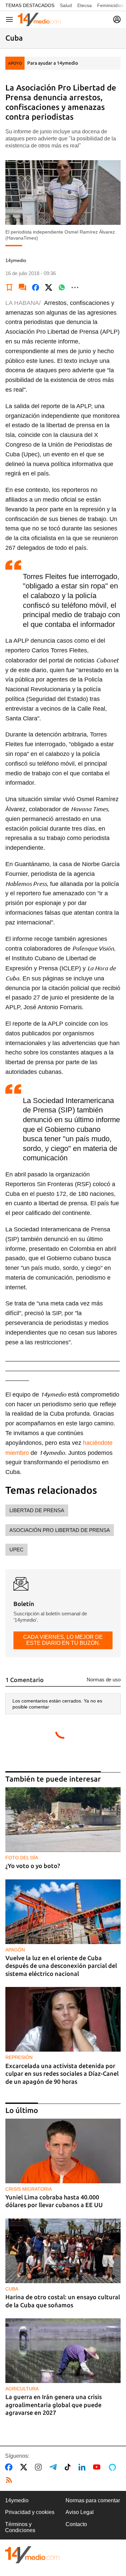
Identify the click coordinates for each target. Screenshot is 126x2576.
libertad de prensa (37, 1510)
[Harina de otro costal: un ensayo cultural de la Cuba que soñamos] (63, 2251)
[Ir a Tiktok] (69, 2467)
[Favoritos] (9, 287)
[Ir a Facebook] (10, 2467)
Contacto (76, 2524)
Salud (66, 5)
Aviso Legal (80, 2512)
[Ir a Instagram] (40, 2467)
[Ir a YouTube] (98, 2467)
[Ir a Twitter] (25, 2467)
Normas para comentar (93, 2500)
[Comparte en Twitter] (49, 287)
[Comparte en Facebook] (36, 287)
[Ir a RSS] (10, 2480)
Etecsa (85, 5)
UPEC (16, 1550)
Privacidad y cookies (30, 2512)
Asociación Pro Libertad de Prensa (60, 1530)
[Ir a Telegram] (54, 2467)
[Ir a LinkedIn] (83, 2467)
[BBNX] (32, 2555)
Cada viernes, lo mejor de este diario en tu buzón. (63, 1640)
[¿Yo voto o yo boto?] (63, 1820)
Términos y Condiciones (20, 2527)
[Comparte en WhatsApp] (62, 287)
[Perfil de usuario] (117, 19)
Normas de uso (104, 1680)
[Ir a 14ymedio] (39, 19)
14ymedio (17, 2500)
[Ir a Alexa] (114, 2467)
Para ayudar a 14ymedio (53, 63)
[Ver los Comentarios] (23, 287)
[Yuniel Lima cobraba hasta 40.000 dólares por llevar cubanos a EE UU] (63, 2151)
